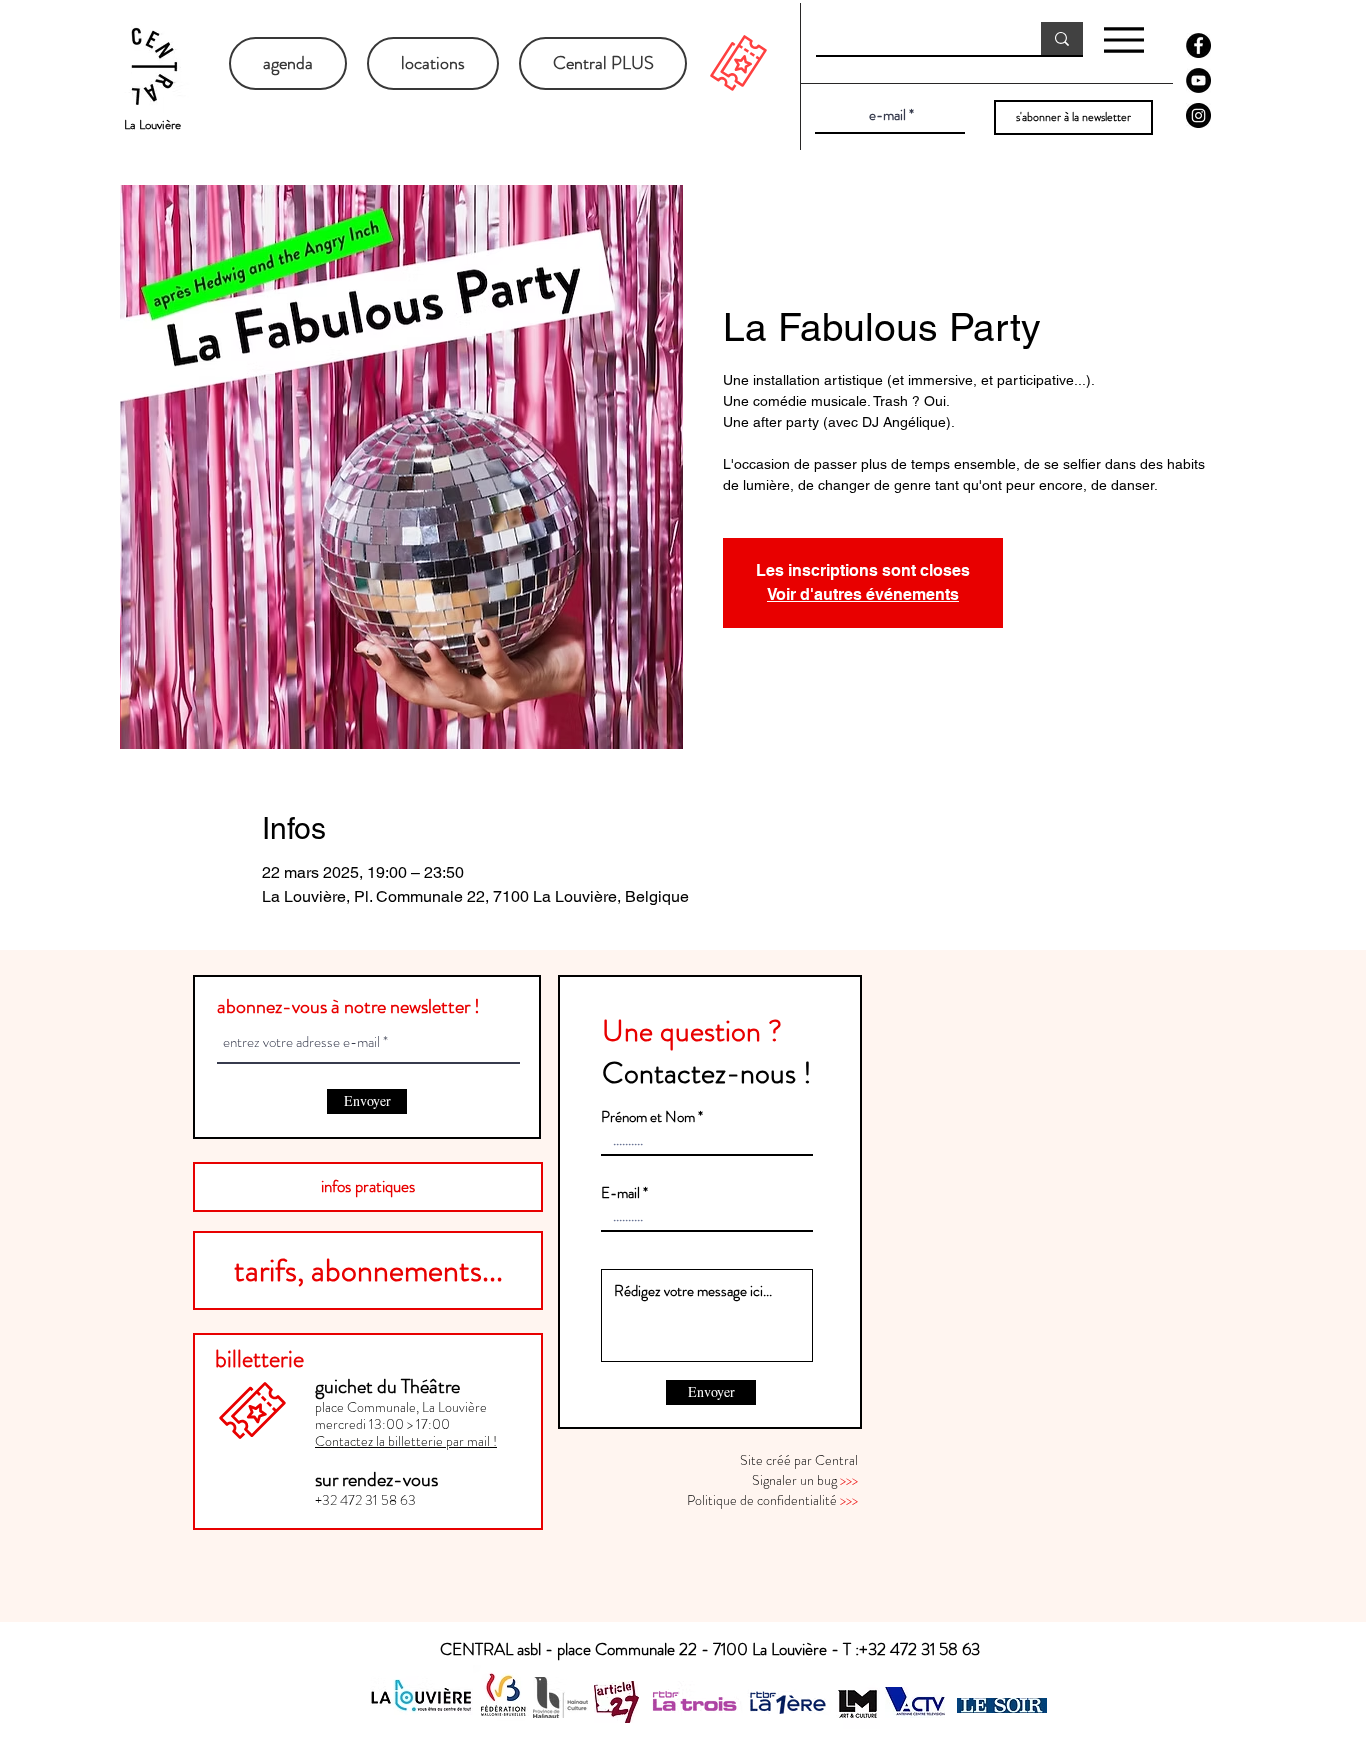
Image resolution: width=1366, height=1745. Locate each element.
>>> (849, 1480)
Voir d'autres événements (863, 594)
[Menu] (1123, 39)
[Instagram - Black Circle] (1198, 115)
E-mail (620, 1193)
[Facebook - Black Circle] (1198, 45)
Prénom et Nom (648, 1117)
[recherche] (1062, 38)
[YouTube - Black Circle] (1198, 80)
